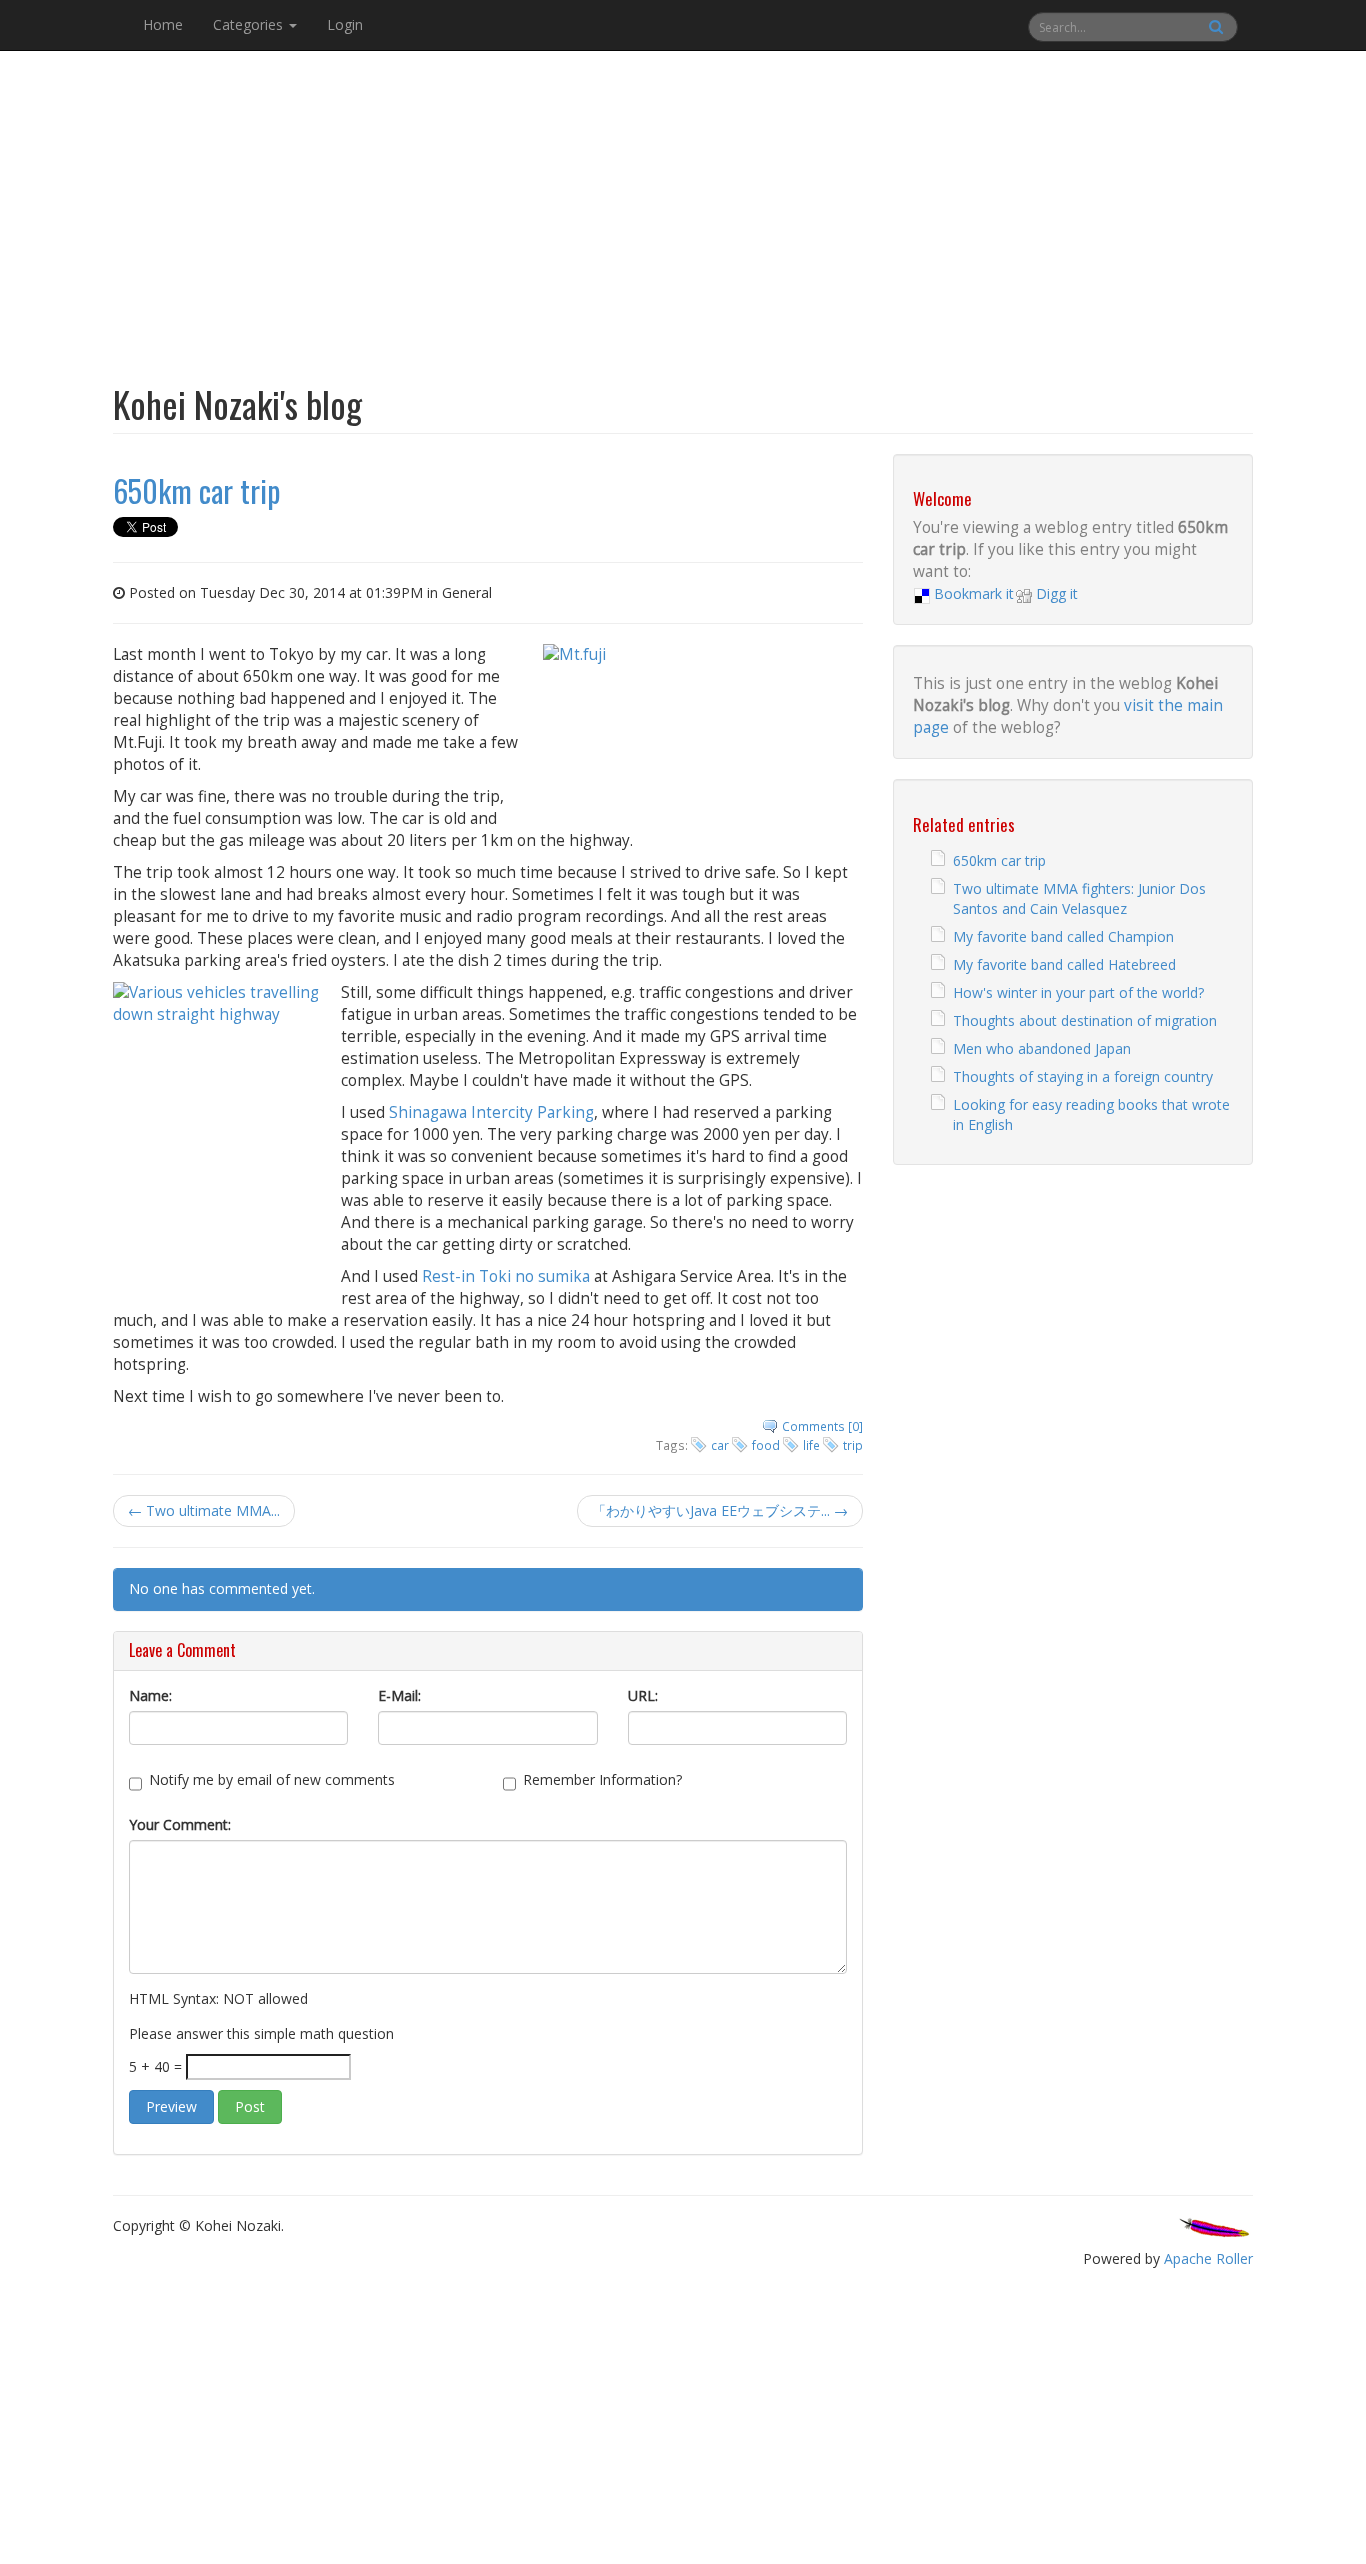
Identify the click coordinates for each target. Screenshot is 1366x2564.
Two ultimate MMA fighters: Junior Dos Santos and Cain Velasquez (1079, 898)
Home (163, 24)
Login (345, 24)
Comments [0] (822, 1426)
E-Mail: (399, 1695)
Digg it (1057, 593)
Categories (250, 24)
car (720, 1445)
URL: (643, 1695)
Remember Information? (602, 1779)
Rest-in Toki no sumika (506, 1276)
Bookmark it (974, 593)
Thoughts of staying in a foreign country (1083, 1076)
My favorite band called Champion (1063, 936)
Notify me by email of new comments (272, 1779)
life (811, 1445)
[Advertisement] (683, 204)
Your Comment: (180, 1824)
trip (853, 1445)
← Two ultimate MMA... (204, 1510)
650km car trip (999, 860)
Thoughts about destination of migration (1085, 1020)
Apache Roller (1208, 2258)
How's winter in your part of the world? (1078, 992)
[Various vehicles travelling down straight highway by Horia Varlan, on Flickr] (219, 1132)
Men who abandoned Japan (1042, 1048)
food (766, 1445)
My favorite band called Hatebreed (1064, 964)
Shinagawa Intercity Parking (491, 1112)
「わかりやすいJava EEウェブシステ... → (720, 1510)
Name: (150, 1695)
